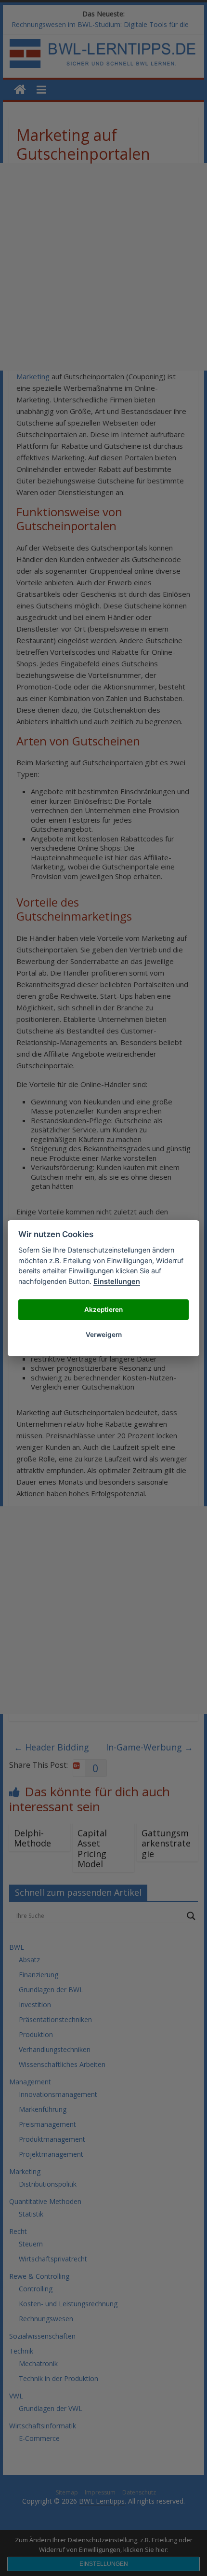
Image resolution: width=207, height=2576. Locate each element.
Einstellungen (117, 1281)
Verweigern (104, 1335)
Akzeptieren (103, 1309)
